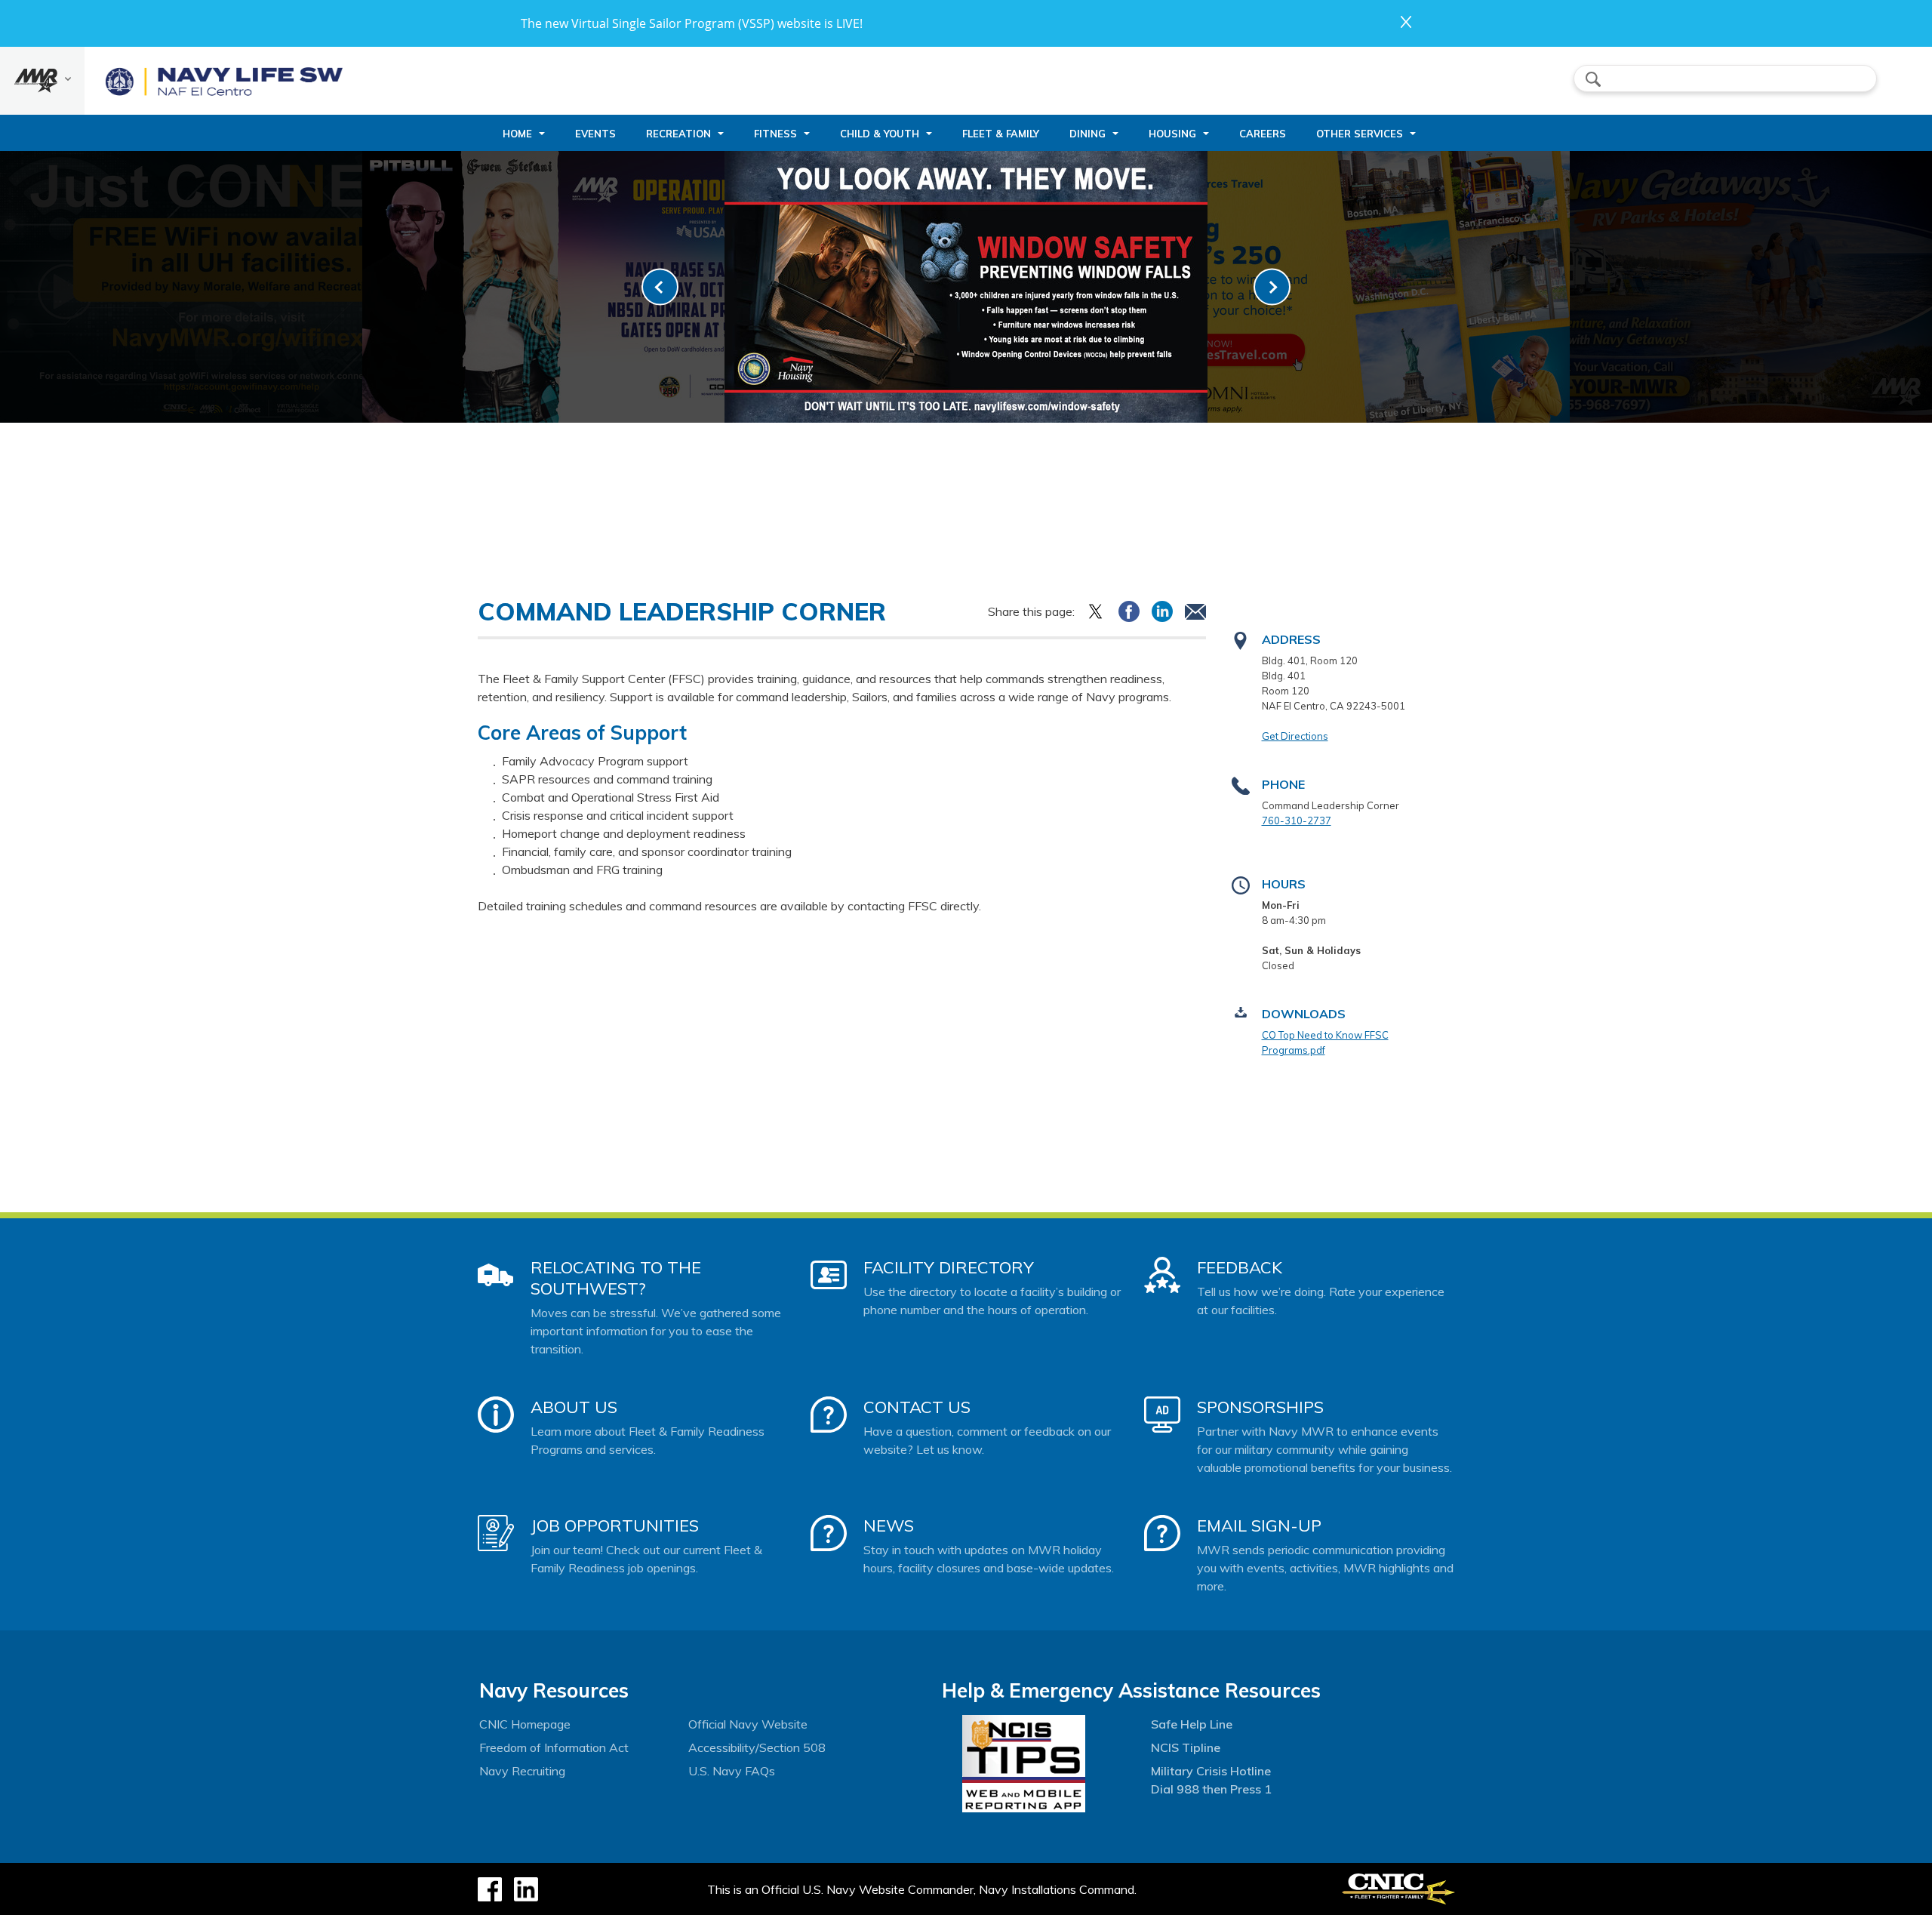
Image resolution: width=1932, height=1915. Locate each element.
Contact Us (917, 1407)
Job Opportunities (615, 1526)
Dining (1088, 134)
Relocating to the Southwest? (616, 1278)
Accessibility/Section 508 (757, 1747)
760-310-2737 (1297, 820)
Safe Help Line (1192, 1724)
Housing (1172, 134)
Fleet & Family (1001, 134)
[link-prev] (660, 287)
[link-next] (1272, 287)
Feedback (1240, 1267)
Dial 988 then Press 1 (1211, 1789)
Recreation (678, 134)
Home (517, 134)
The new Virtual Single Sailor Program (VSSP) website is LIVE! (692, 23)
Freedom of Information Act (554, 1747)
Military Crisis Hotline (1211, 1771)
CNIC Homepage (525, 1724)
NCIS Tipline (1186, 1747)
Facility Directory (949, 1267)
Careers (1263, 134)
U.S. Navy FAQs (732, 1771)
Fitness (775, 134)
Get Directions (1295, 736)
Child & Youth (880, 134)
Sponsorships (1260, 1407)
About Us (574, 1407)
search (1593, 79)
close (1406, 22)
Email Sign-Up (1259, 1526)
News (889, 1526)
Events (595, 134)
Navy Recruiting (522, 1771)
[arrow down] (42, 81)
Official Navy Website (748, 1724)
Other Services (1360, 134)
